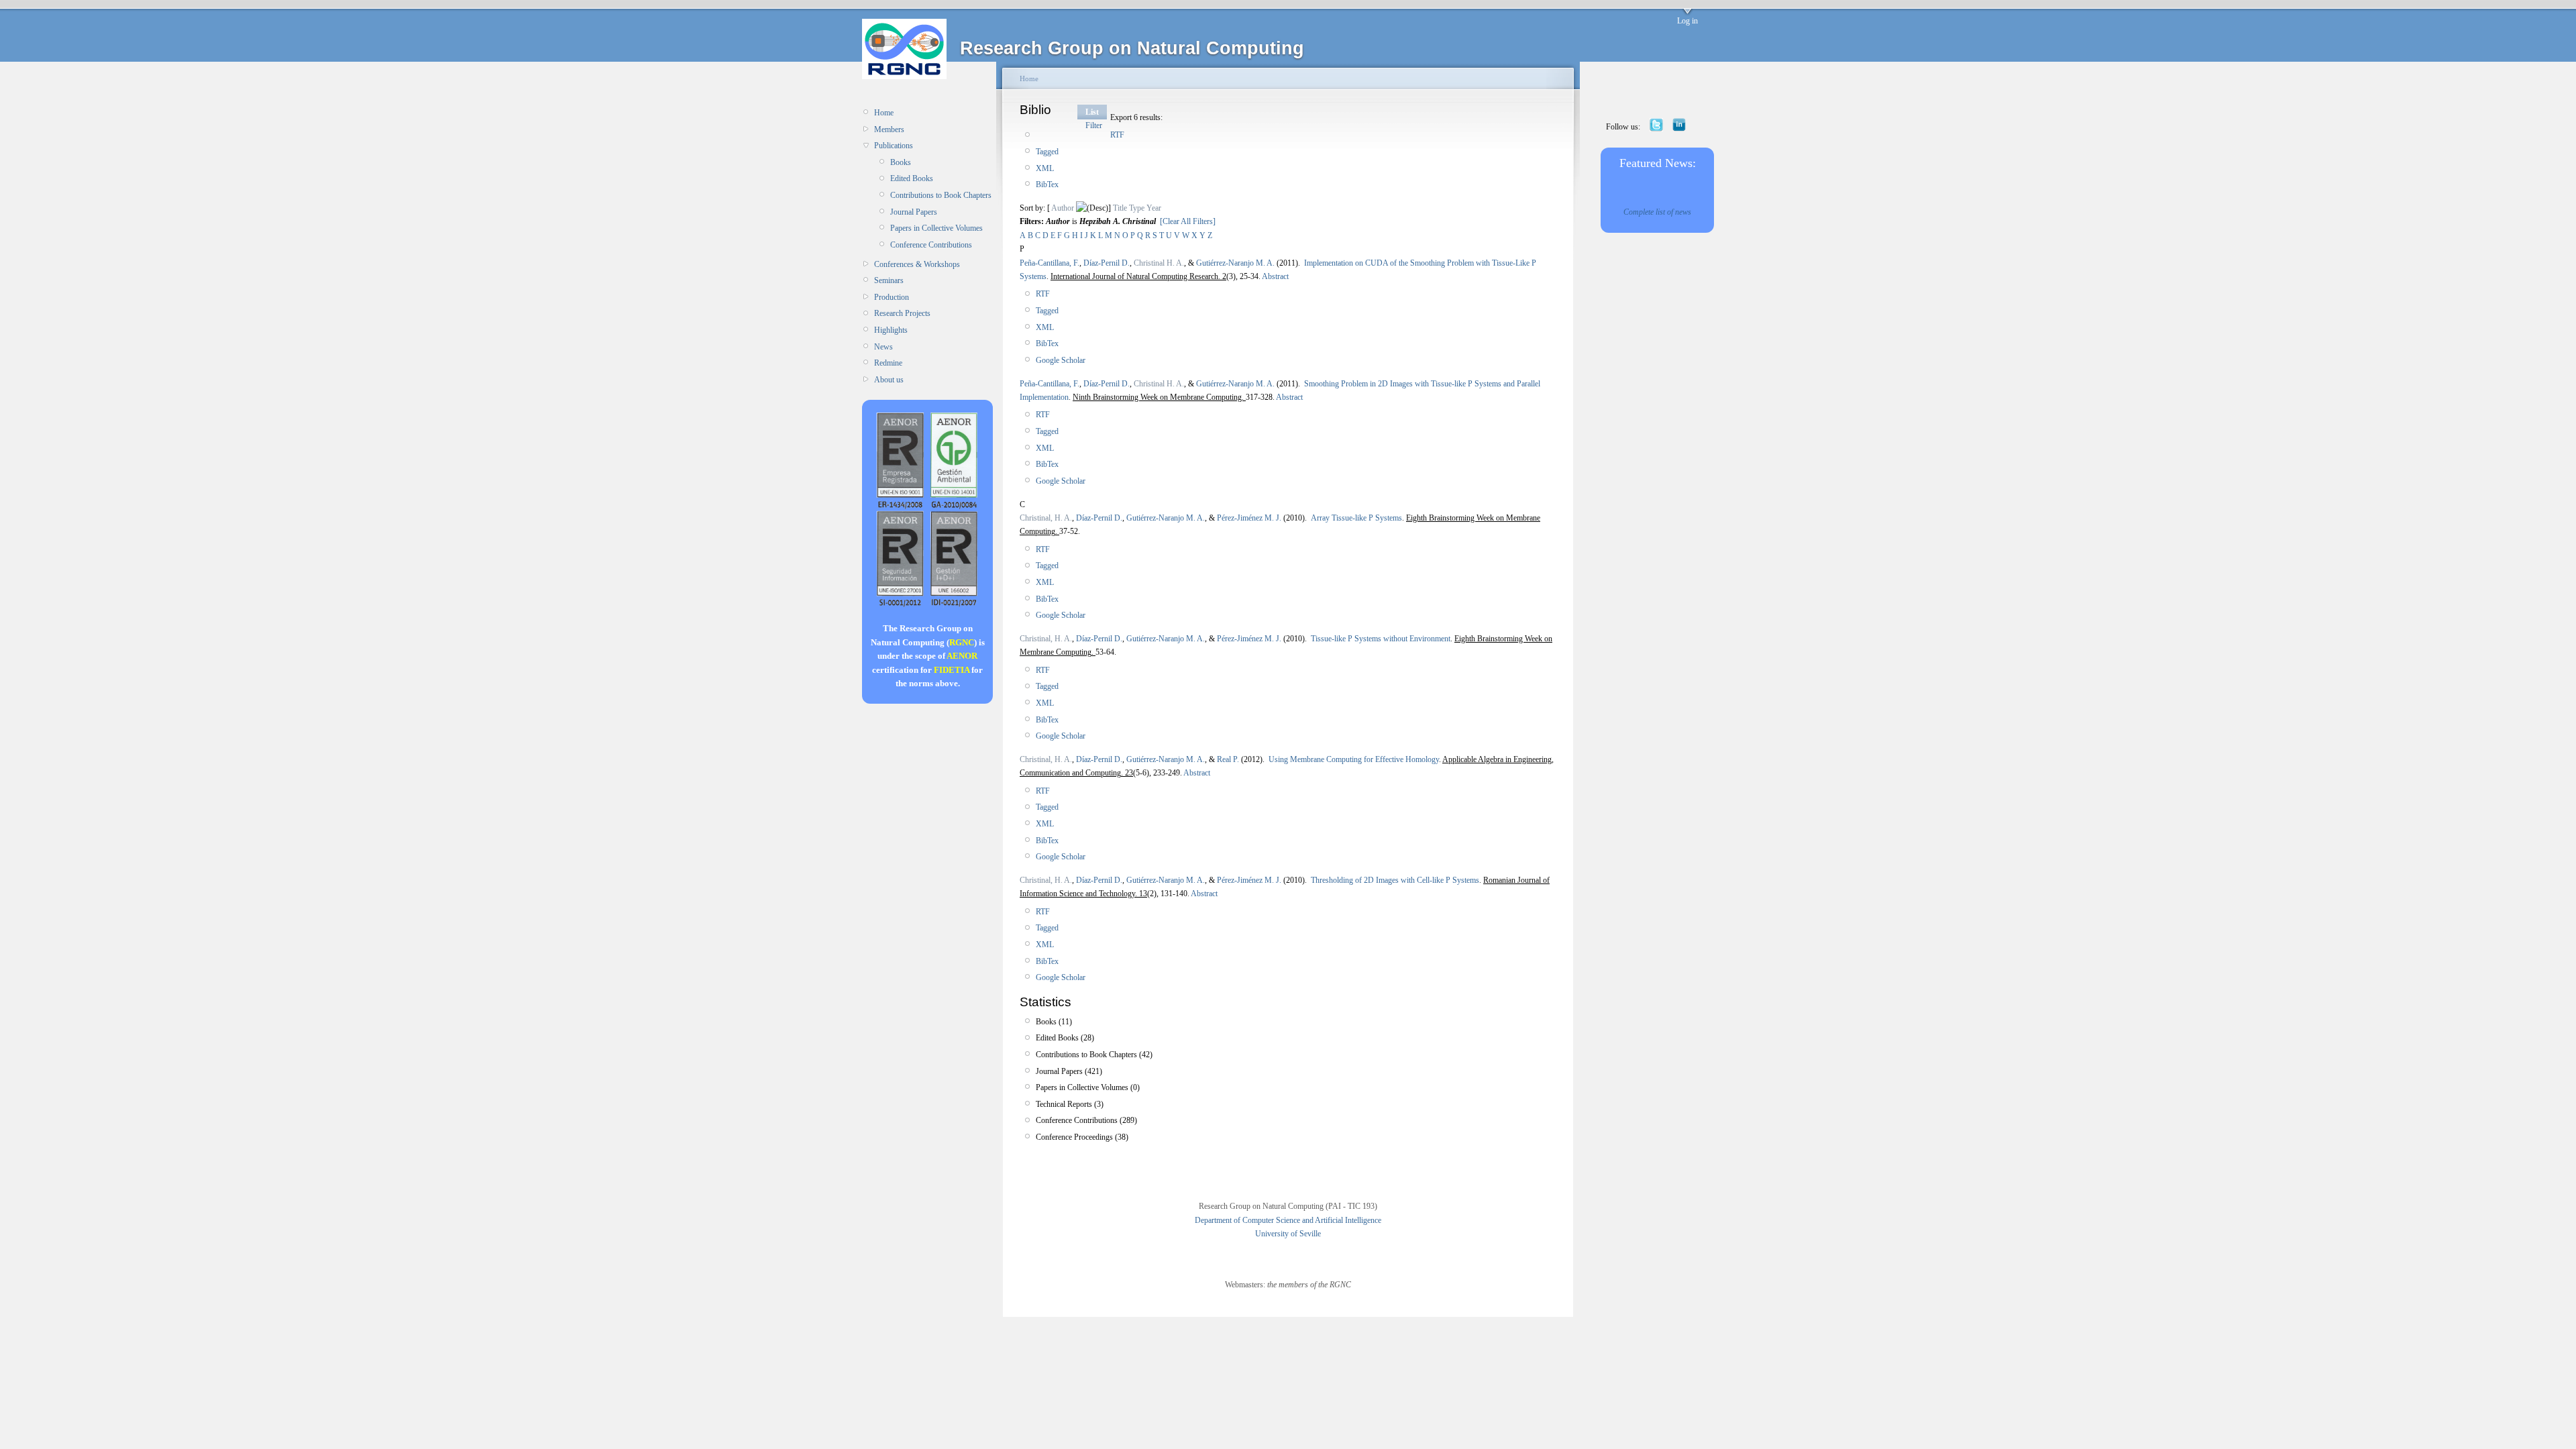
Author (1063, 208)
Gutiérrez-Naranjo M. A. (1235, 263)
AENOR (962, 656)
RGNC (962, 642)
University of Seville (1288, 1234)
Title (1120, 208)
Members (889, 129)
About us (889, 380)
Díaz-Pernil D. (1107, 263)
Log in (1687, 21)
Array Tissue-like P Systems (1356, 518)
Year (1154, 208)
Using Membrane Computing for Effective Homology (1354, 759)
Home (884, 113)
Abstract (1275, 276)
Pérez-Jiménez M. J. (1249, 518)
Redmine (888, 363)
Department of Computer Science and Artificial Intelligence (1288, 1220)
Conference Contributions (931, 245)
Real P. (1228, 759)
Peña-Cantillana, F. (1050, 263)
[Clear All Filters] (1188, 221)
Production (892, 297)
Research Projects (902, 313)
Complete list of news (1657, 212)
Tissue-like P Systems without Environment (1381, 639)
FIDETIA (952, 670)
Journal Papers (914, 212)
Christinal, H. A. (1046, 518)
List (1092, 112)
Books (901, 162)
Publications (894, 146)
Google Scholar (1061, 360)
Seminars (889, 280)
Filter (1094, 125)
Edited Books (912, 178)
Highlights (891, 330)
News (883, 347)
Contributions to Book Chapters (941, 195)
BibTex (1047, 184)
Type (1137, 208)
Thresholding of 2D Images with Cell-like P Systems (1395, 880)
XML (1045, 168)
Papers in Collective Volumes (936, 228)
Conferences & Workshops (917, 264)
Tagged (1047, 152)
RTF (1117, 135)
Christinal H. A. (1159, 263)
